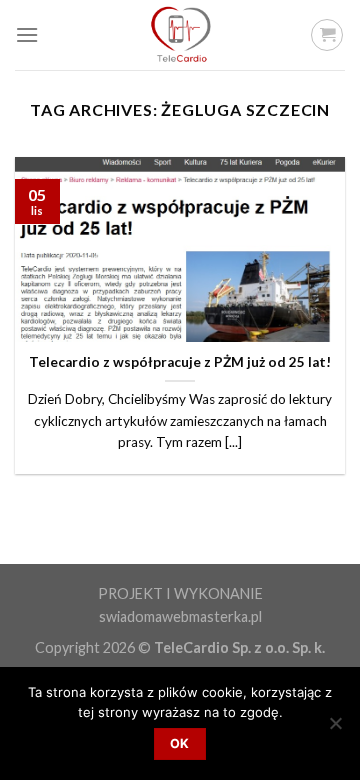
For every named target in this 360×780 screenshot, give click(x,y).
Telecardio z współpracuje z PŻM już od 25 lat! (180, 362)
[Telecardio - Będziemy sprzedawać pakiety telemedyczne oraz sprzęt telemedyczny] (180, 35)
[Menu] (27, 34)
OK (180, 743)
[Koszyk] (327, 35)
